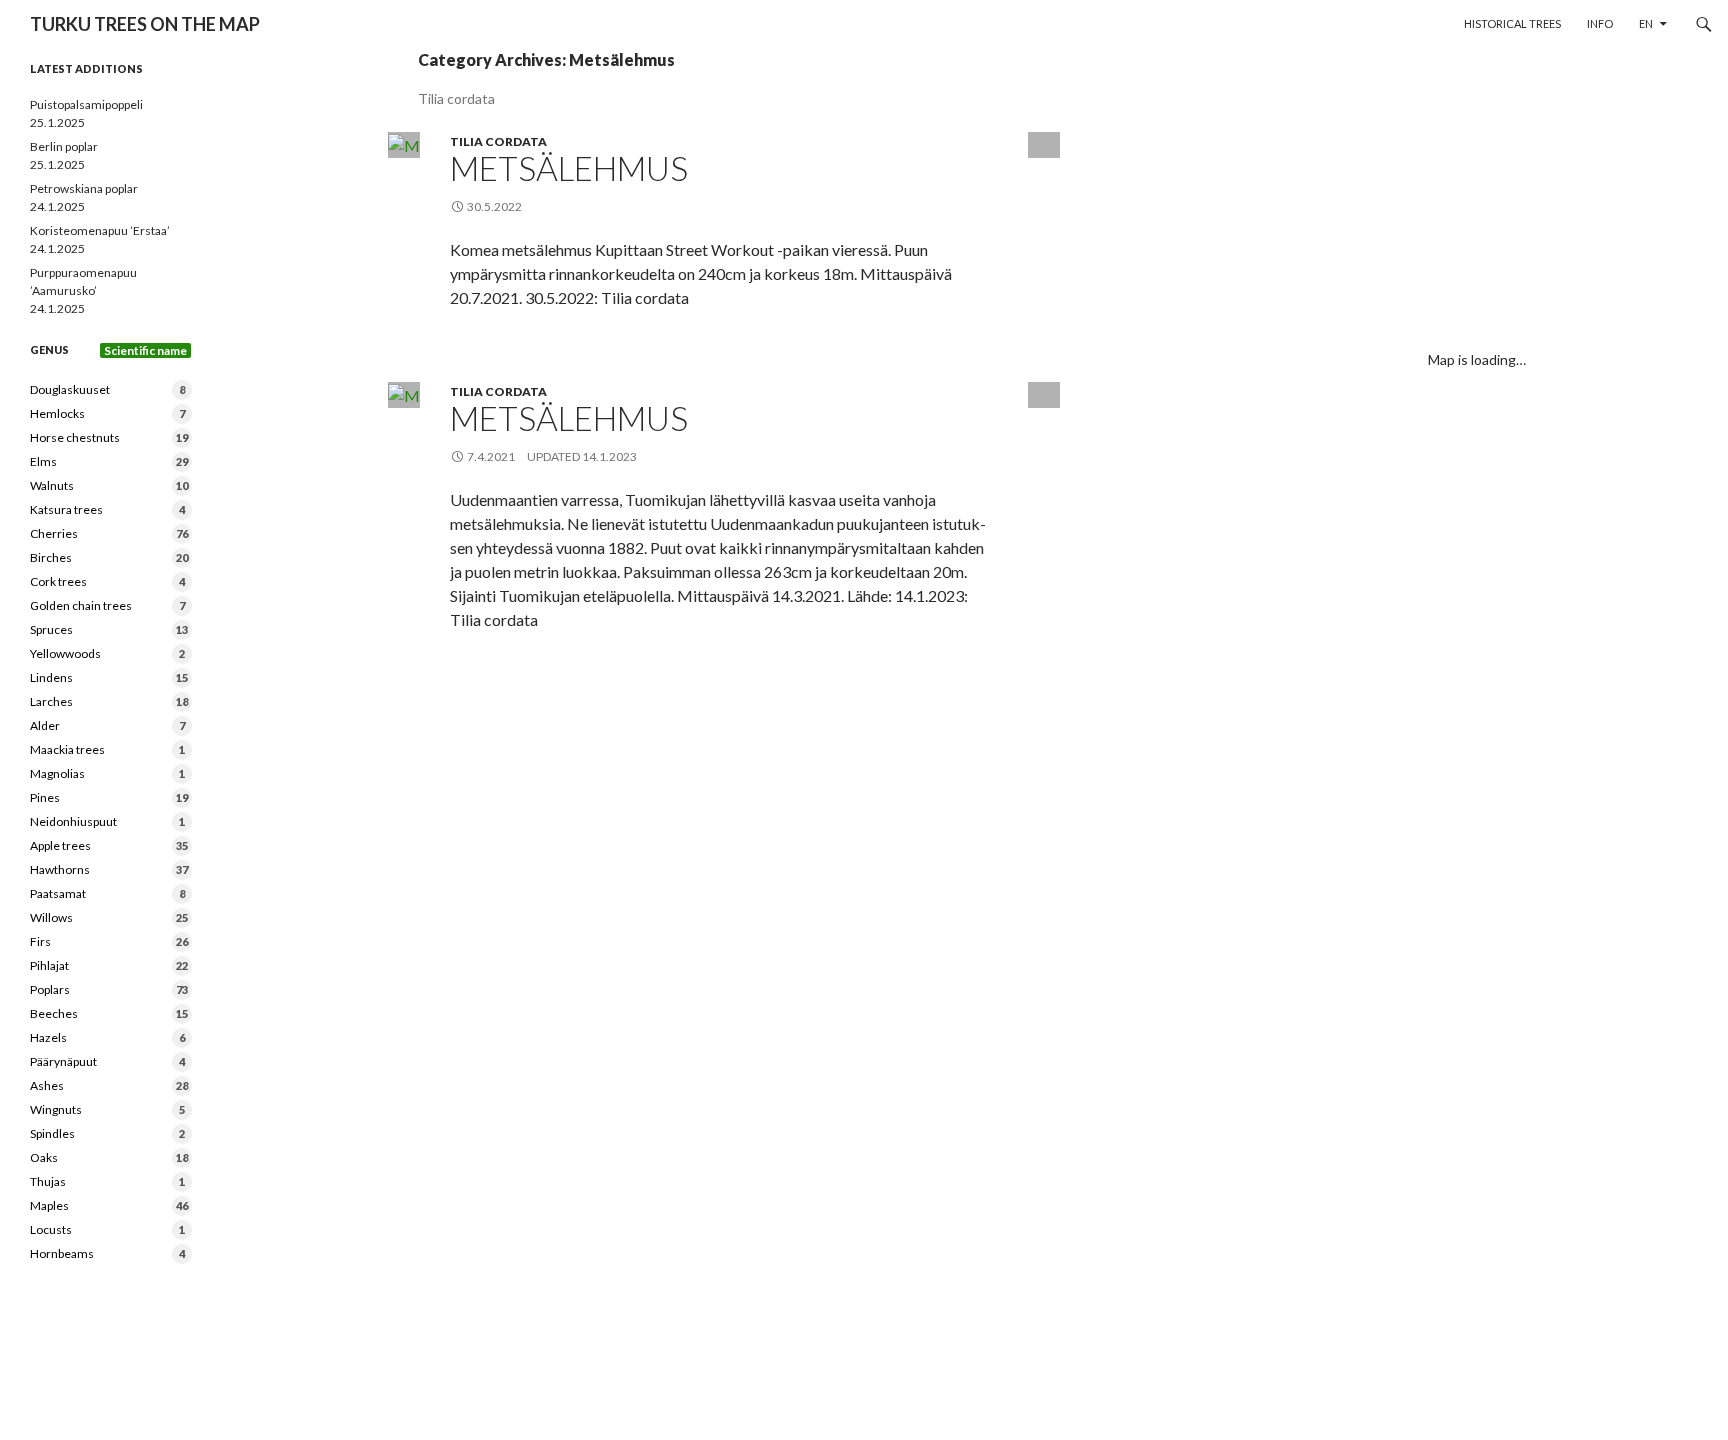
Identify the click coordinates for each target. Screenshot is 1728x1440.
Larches (109, 701)
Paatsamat (107, 893)
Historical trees (1512, 23)
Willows (109, 917)
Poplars (109, 989)
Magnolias (107, 773)
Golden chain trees (107, 605)
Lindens (109, 677)
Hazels (107, 1037)
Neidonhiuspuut (107, 821)
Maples (109, 1205)
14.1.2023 (609, 456)
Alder (107, 725)
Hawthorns (109, 869)
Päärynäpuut (107, 1061)
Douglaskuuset (107, 389)
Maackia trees (107, 749)
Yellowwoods (107, 653)
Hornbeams (107, 1253)
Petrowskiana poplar (84, 188)
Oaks (109, 1157)
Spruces (109, 629)
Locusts (107, 1229)
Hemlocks (107, 413)
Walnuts (109, 485)
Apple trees (109, 845)
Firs (109, 941)
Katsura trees (107, 509)
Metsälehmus (569, 168)
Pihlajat (109, 965)
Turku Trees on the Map (145, 24)
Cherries (109, 533)
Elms (109, 461)
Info (1600, 23)
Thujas (107, 1181)
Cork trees (107, 581)
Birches (109, 557)
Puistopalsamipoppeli (86, 104)
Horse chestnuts (109, 437)
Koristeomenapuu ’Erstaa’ (100, 230)
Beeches (109, 1013)
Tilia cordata (498, 141)
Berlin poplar (64, 146)
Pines (109, 797)
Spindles (107, 1133)
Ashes (109, 1085)
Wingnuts (107, 1109)
